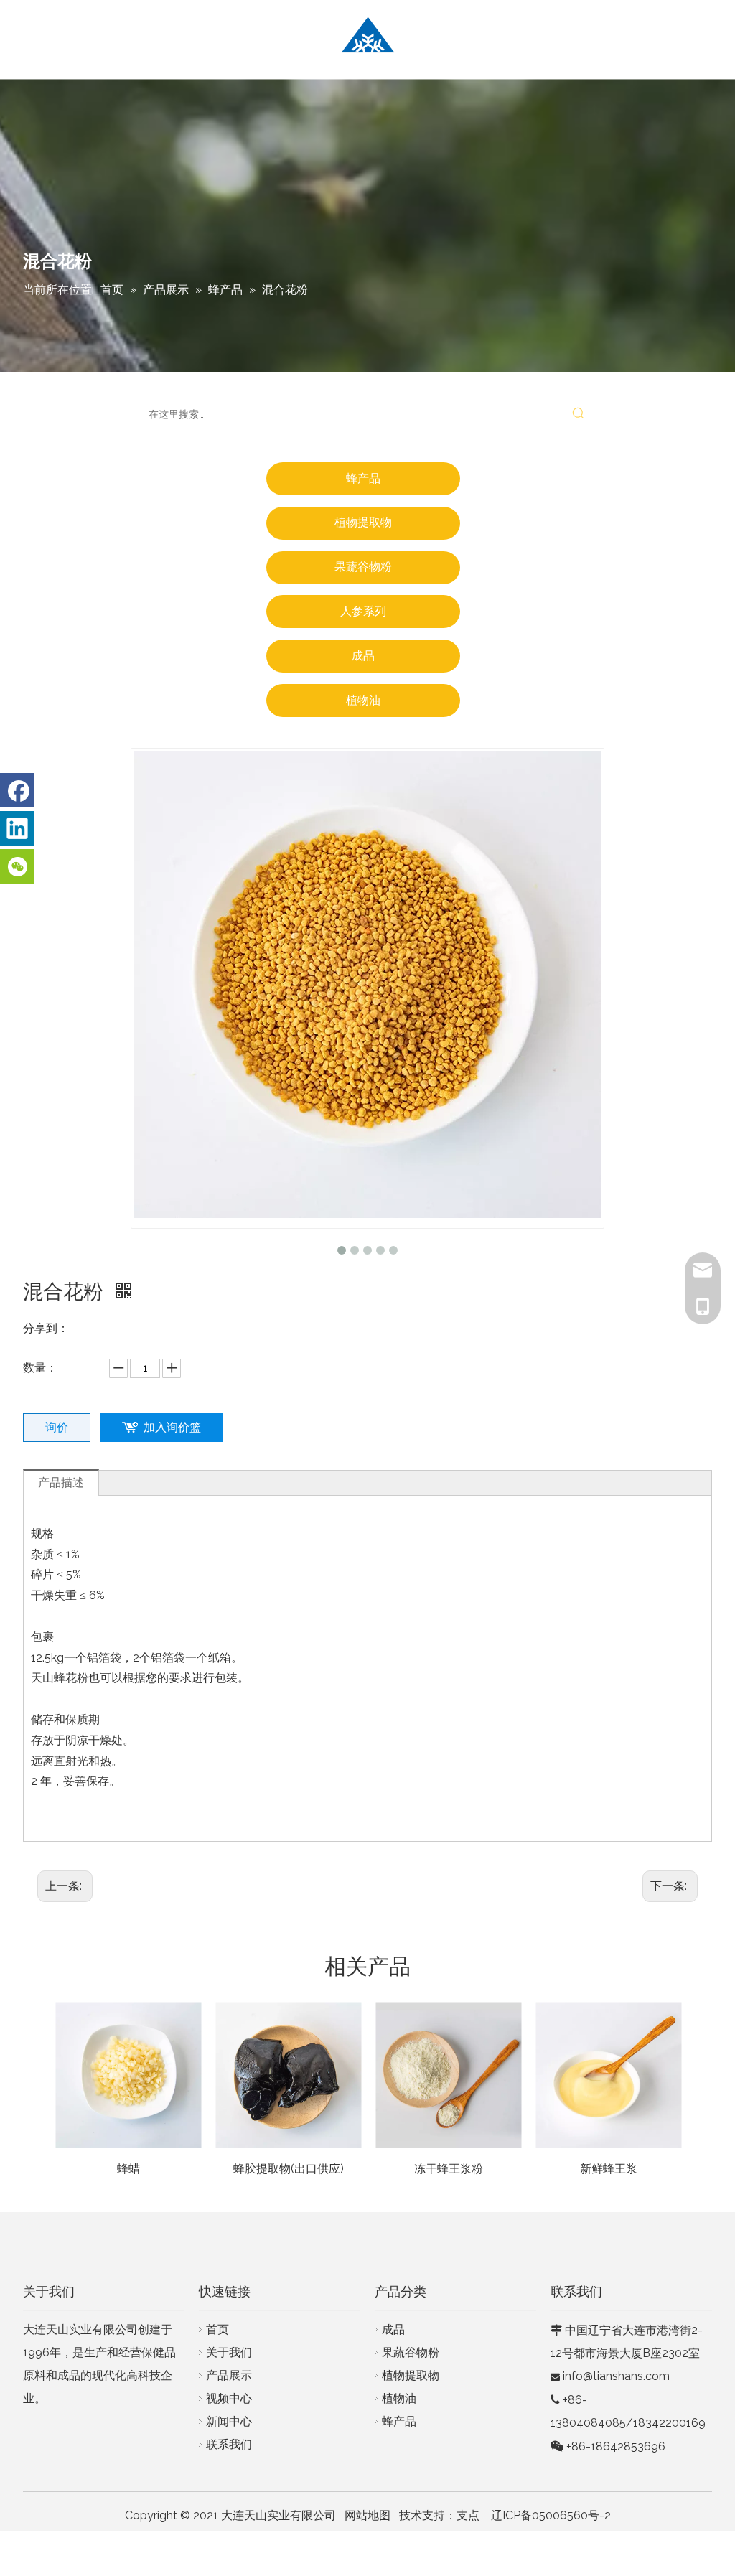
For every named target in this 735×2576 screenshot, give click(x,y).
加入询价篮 (172, 1427)
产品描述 (61, 1483)
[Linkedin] (17, 828)
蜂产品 (363, 478)
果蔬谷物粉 (363, 567)
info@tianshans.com (616, 2376)
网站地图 (367, 2515)
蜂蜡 (128, 2169)
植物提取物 (363, 522)
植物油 (363, 700)
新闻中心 (229, 2421)
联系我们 (229, 2444)
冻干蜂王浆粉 (449, 2169)
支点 (468, 2515)
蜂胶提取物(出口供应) (289, 2169)
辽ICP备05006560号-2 (551, 2515)
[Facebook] (17, 790)
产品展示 (229, 2375)
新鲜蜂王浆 (609, 2169)
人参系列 (363, 611)
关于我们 (229, 2352)
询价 (57, 1427)
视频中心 (229, 2398)
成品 (363, 656)
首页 (217, 2329)
